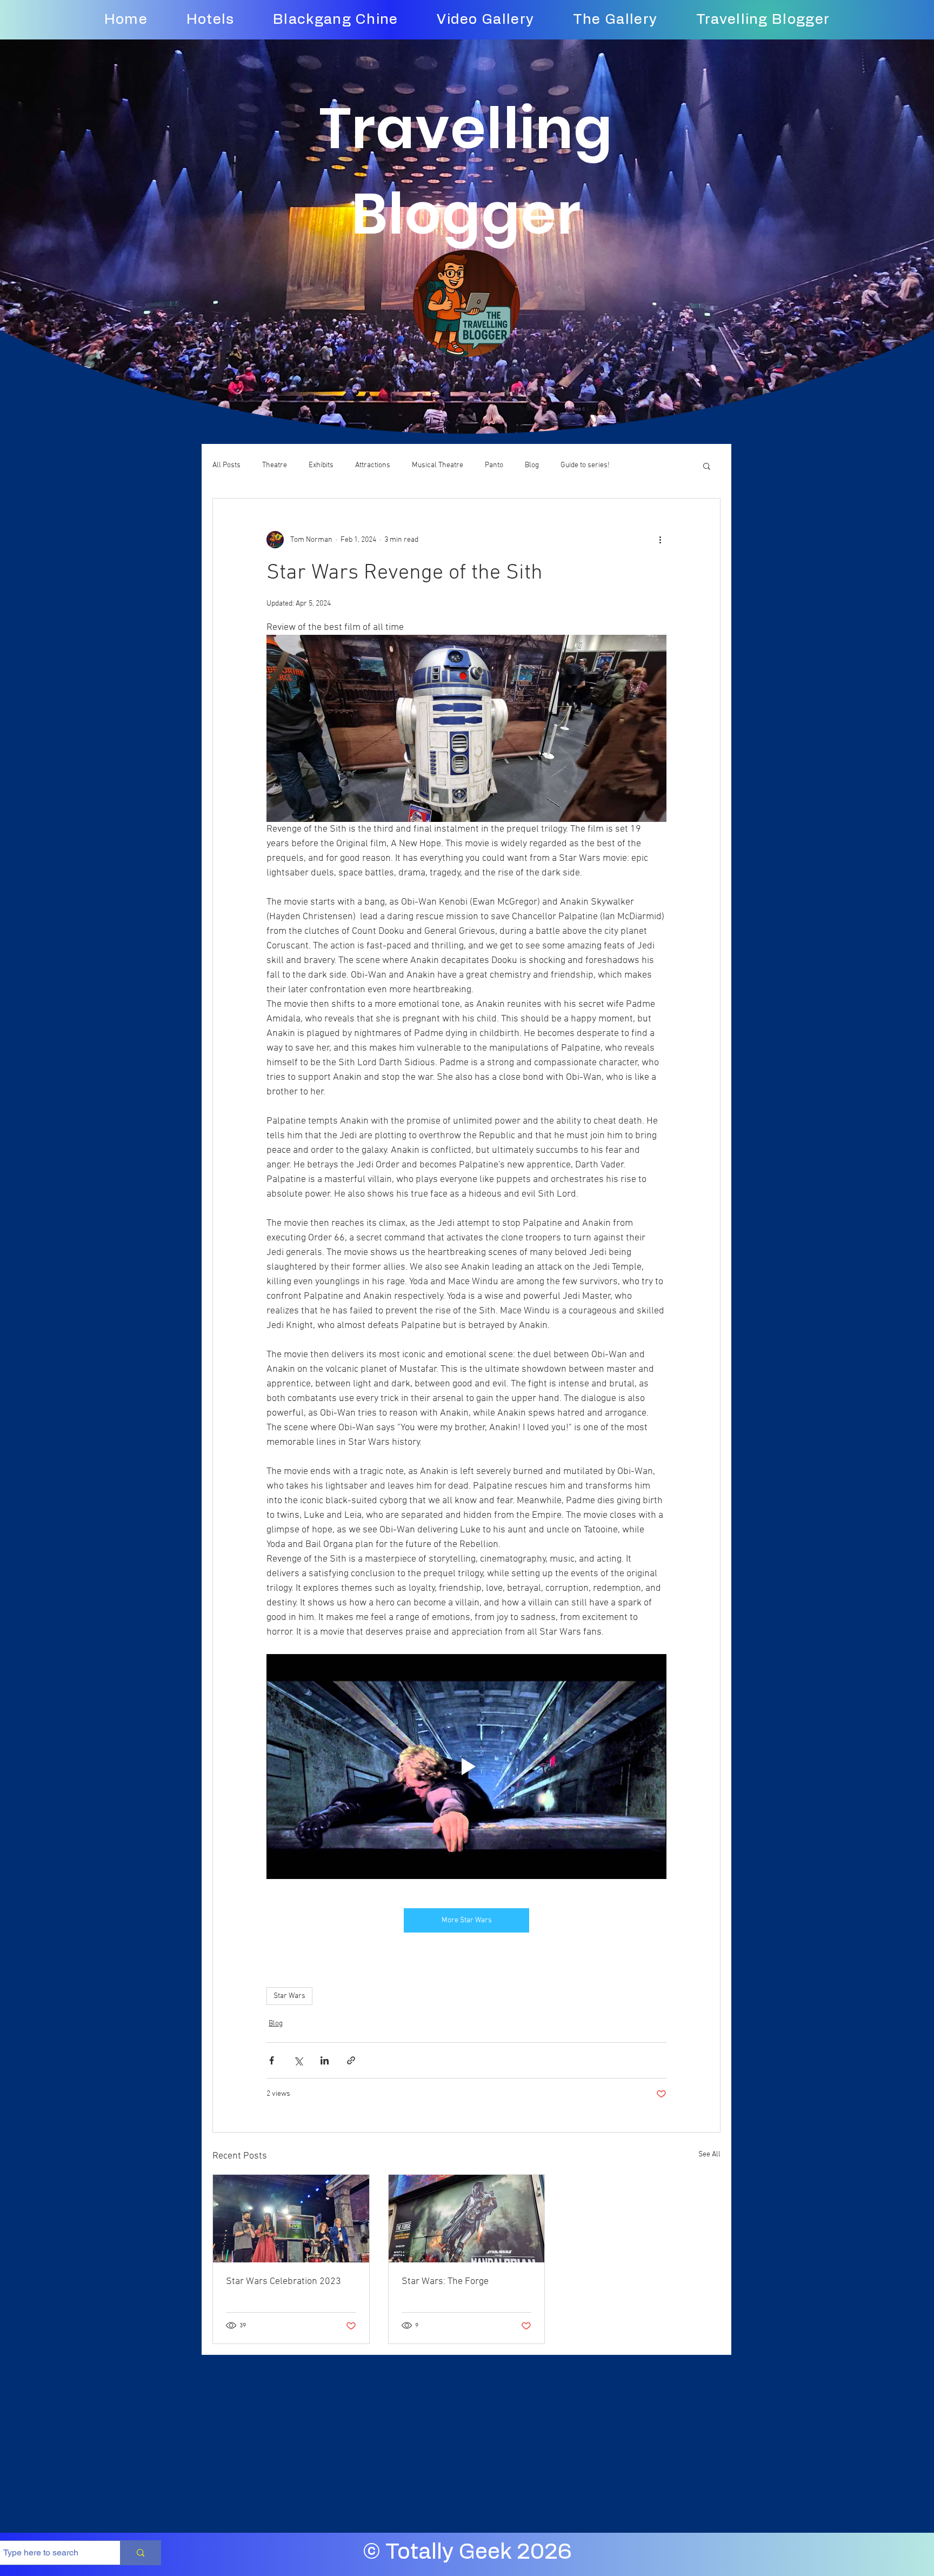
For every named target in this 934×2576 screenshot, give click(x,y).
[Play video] (466, 1767)
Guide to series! (585, 465)
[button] (707, 466)
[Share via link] (351, 2060)
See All (709, 2155)
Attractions (373, 465)
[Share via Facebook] (272, 2060)
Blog (532, 465)
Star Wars (289, 1996)
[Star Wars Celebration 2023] (291, 2219)
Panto (494, 465)
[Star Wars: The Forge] (467, 2219)
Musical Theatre (438, 465)
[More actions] (660, 540)
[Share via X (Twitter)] (298, 2060)
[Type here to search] (140, 2553)
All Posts (226, 465)
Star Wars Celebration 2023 (283, 2282)
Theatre (275, 465)
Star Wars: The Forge (445, 2282)
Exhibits (321, 465)
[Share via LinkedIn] (325, 2060)
